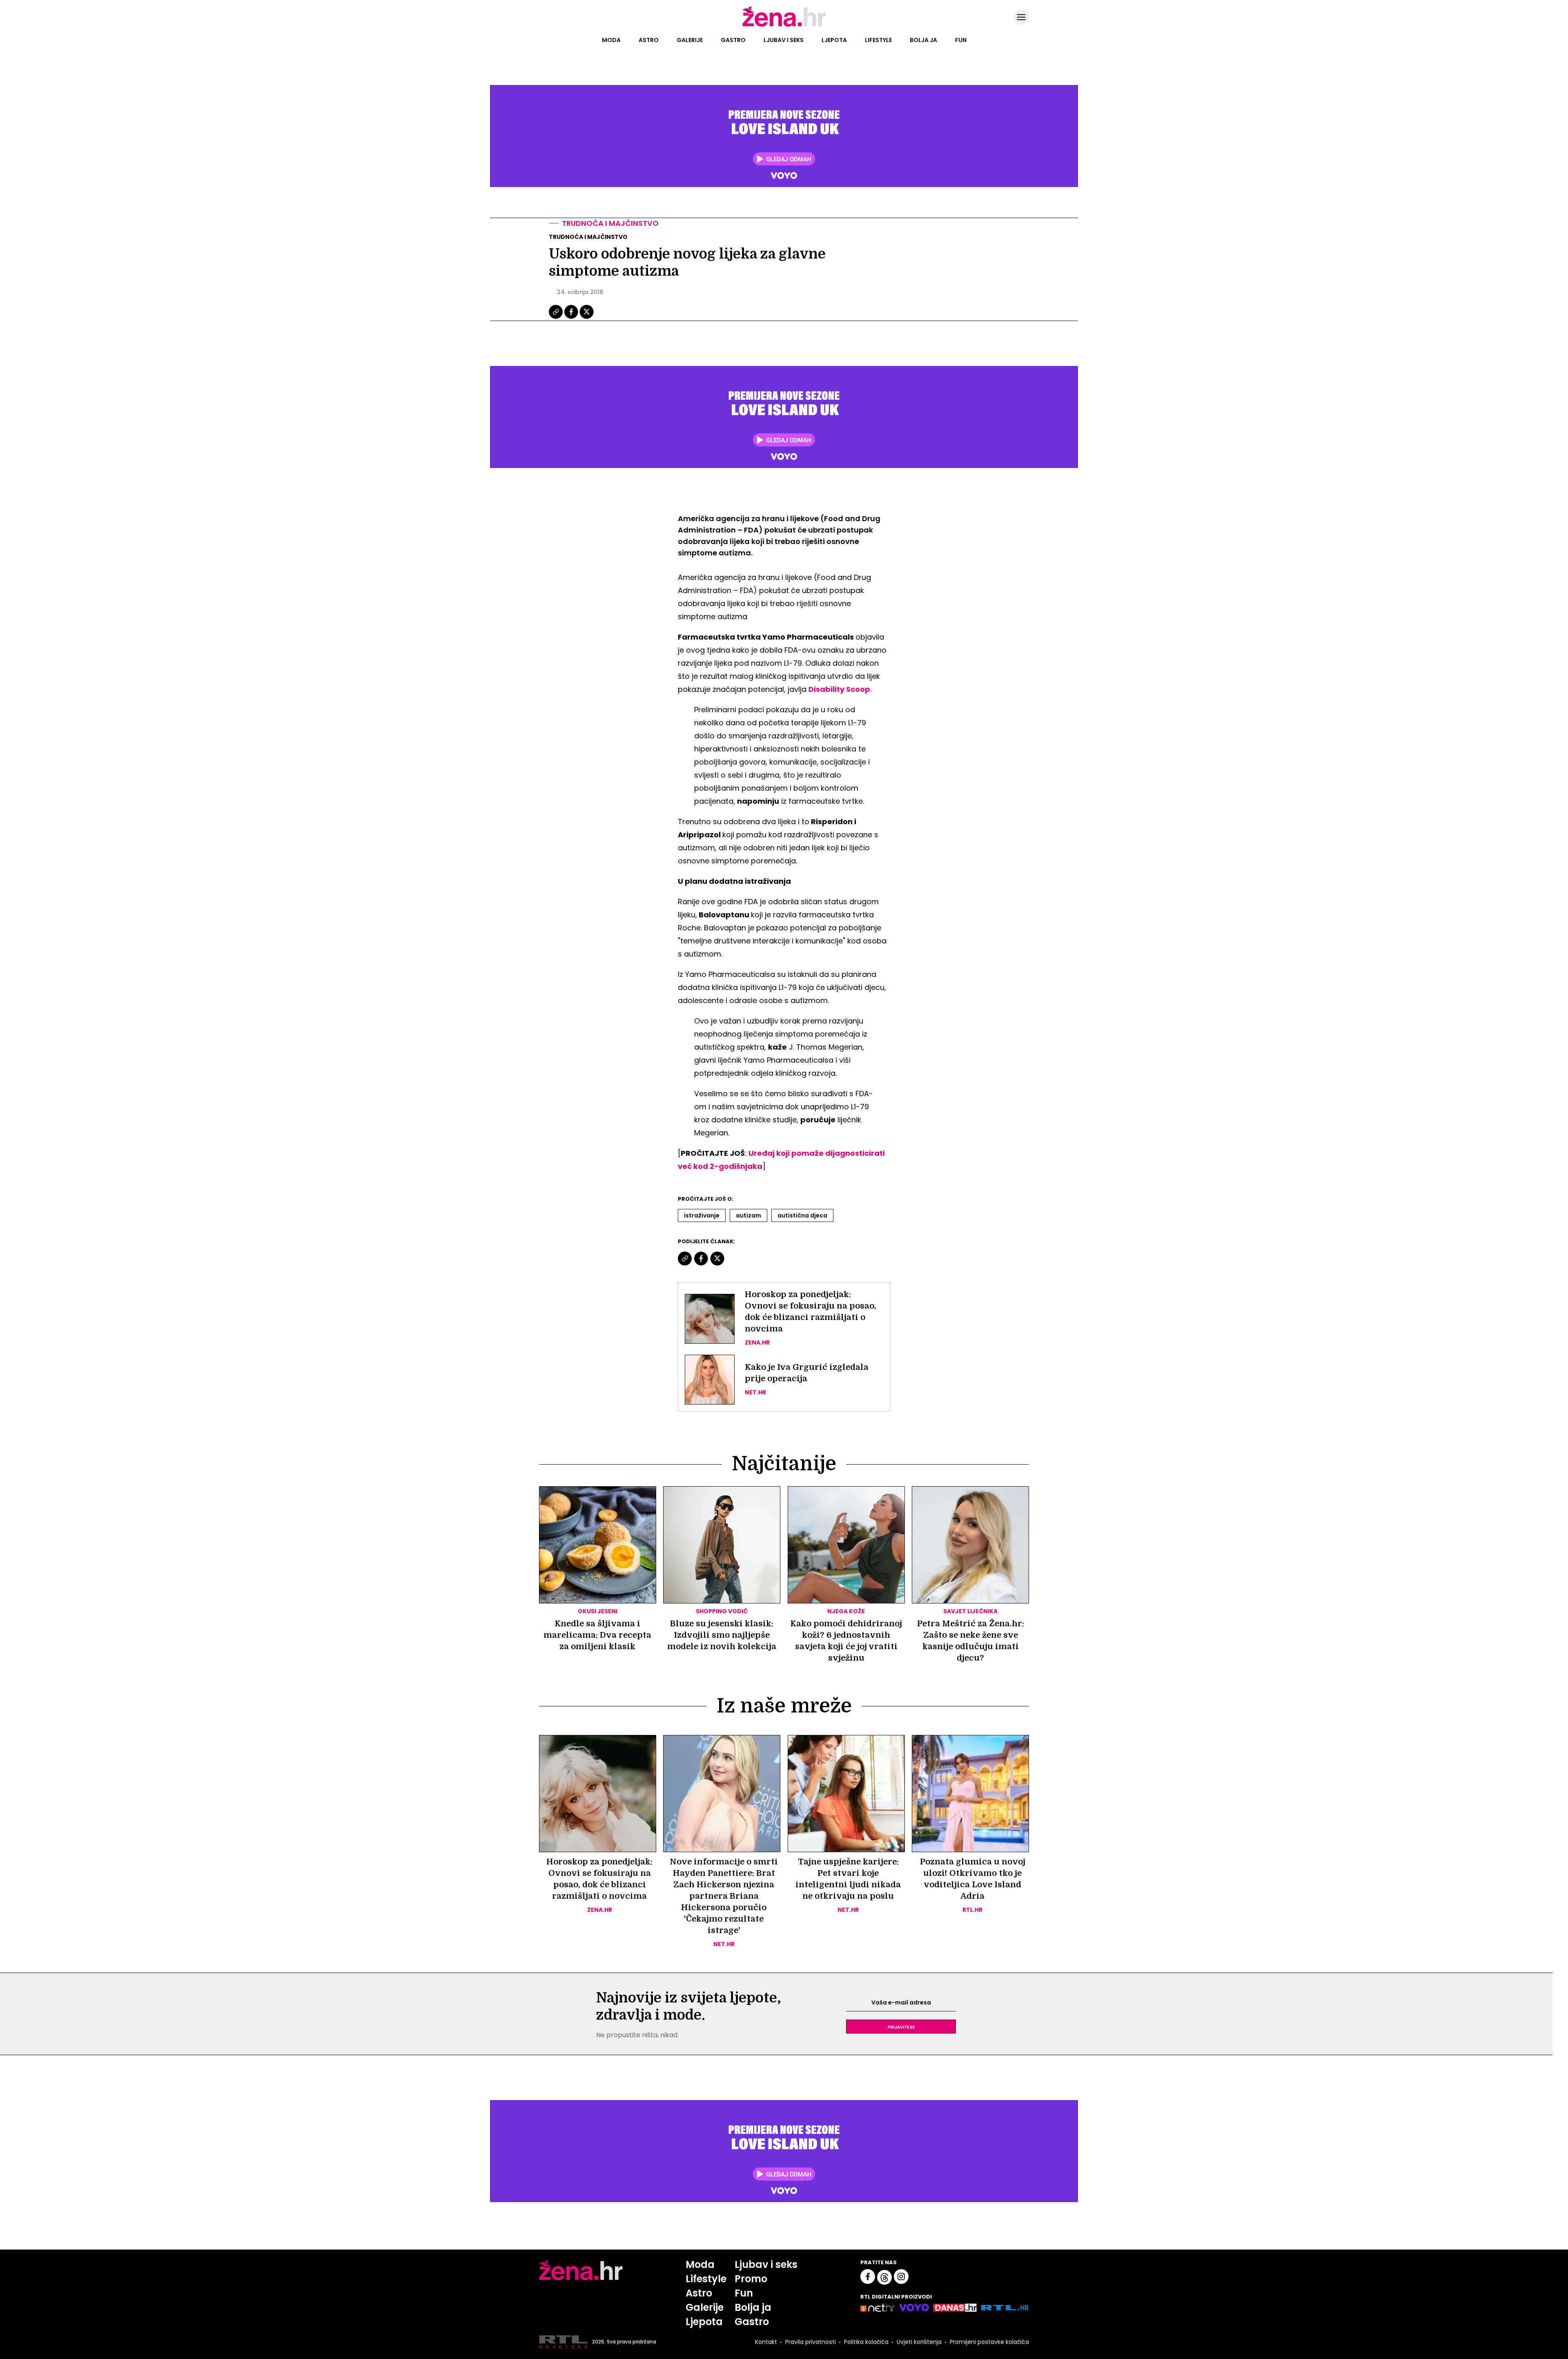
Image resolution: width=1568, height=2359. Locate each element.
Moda (611, 40)
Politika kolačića (866, 2342)
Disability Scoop (839, 689)
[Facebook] (572, 318)
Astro (649, 40)
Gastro (733, 40)
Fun (961, 40)
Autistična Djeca (802, 1215)
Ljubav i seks (784, 40)
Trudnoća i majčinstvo (610, 223)
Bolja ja (923, 40)
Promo (751, 2279)
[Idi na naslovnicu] (784, 26)
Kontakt (766, 2342)
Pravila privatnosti (811, 2342)
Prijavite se (901, 2027)
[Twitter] (587, 318)
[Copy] (556, 318)
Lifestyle (878, 40)
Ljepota (834, 40)
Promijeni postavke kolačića (989, 2342)
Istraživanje (702, 1215)
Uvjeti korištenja (919, 2342)
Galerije (690, 40)
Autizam (748, 1215)
